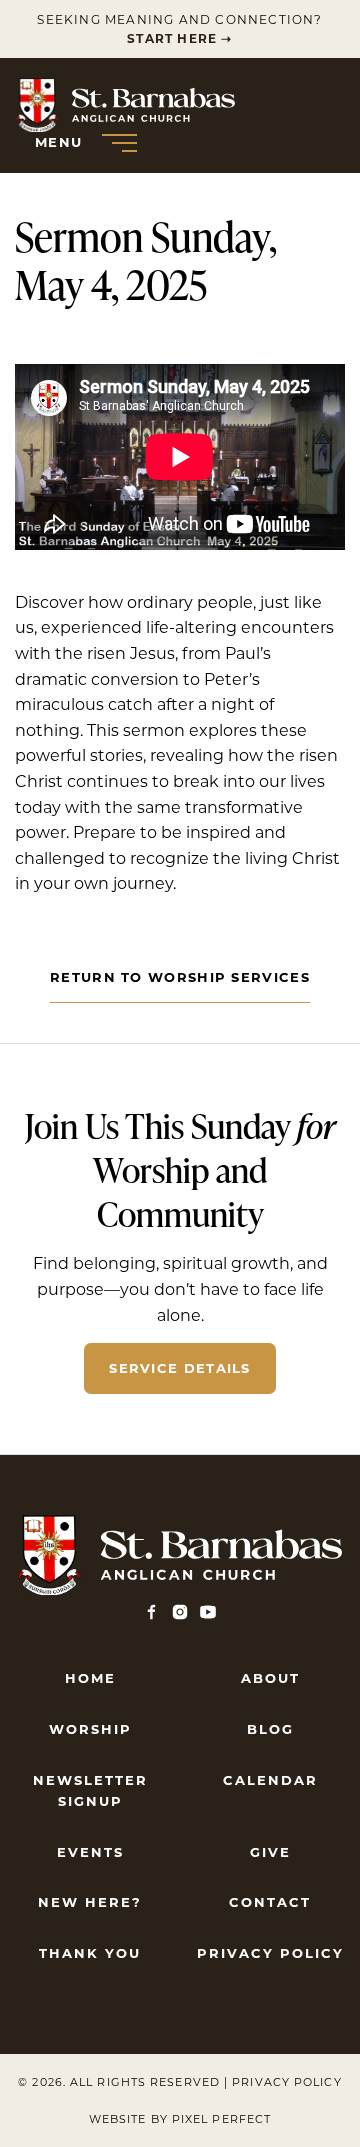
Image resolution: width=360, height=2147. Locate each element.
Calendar (270, 1780)
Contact (270, 1902)
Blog (270, 1729)
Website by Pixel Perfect (180, 2119)
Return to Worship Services (180, 977)
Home (90, 1678)
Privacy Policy (270, 1953)
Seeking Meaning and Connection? (179, 29)
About (270, 1678)
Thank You (90, 1953)
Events (90, 1852)
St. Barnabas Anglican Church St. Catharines (125, 105)
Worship (90, 1729)
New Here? (90, 1902)
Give (270, 1852)
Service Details (180, 1368)
